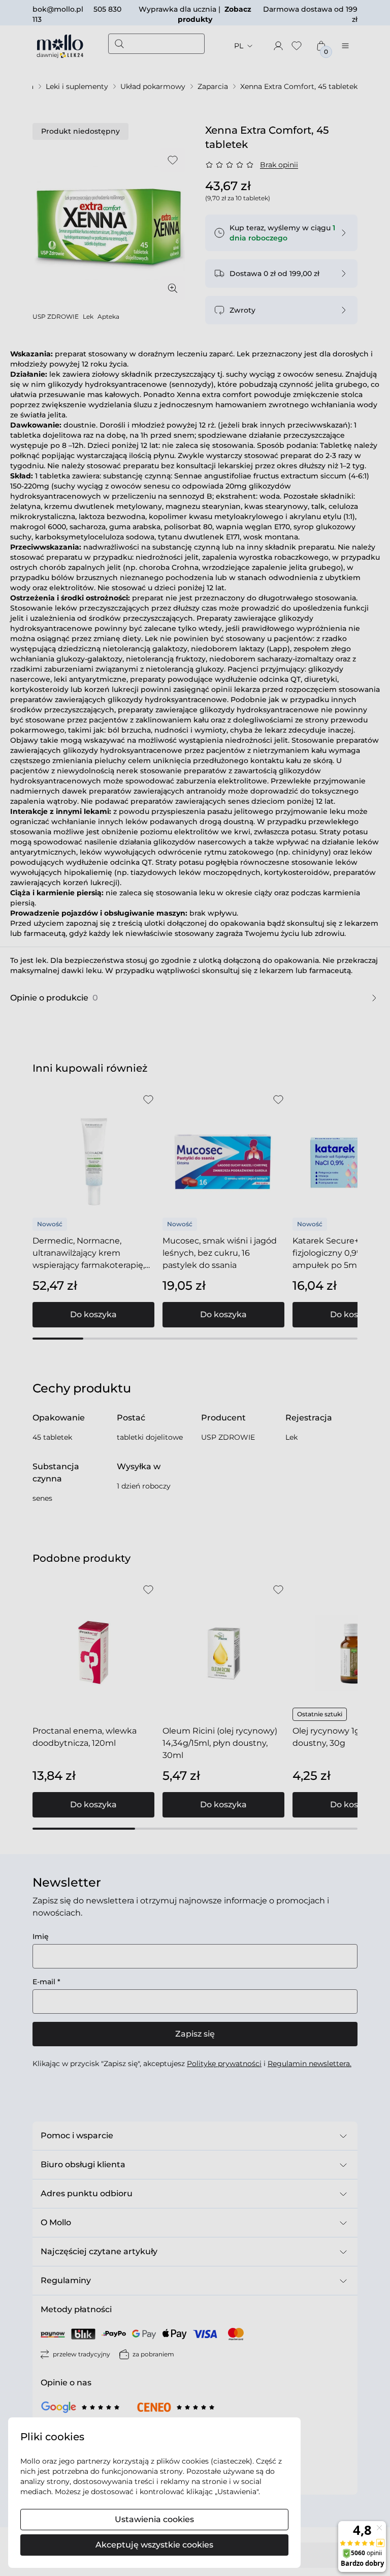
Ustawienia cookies (154, 2519)
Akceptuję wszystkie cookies (154, 2545)
